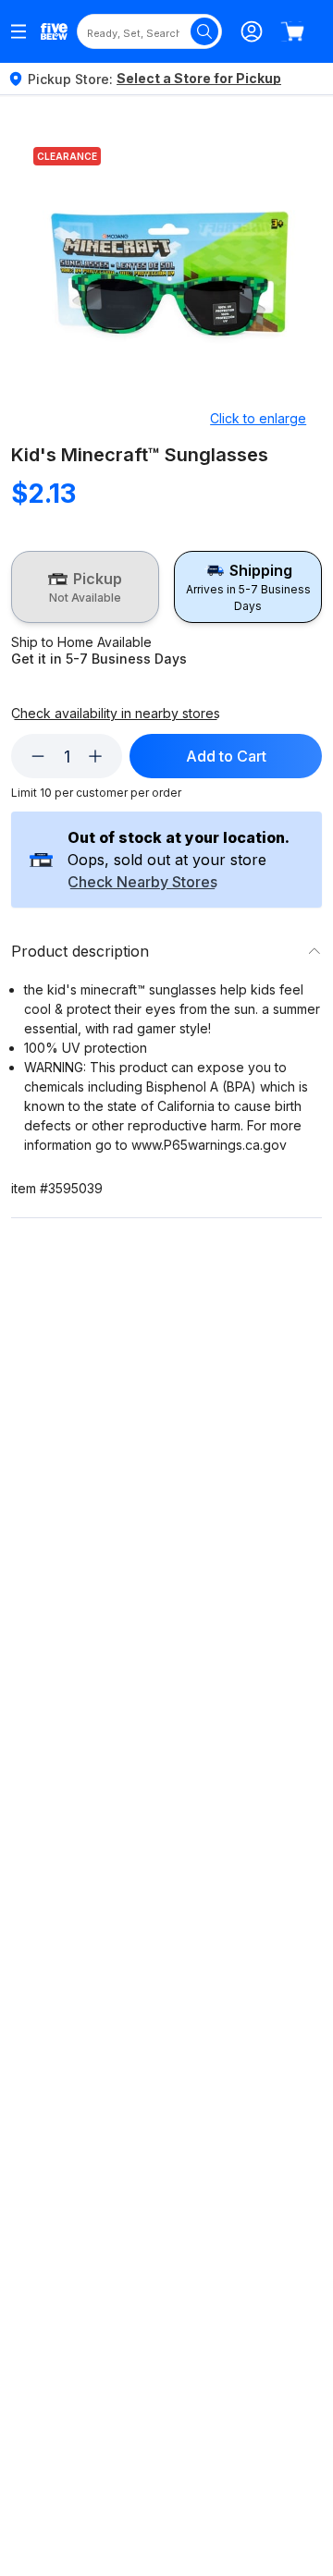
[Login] (252, 31)
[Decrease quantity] (38, 756)
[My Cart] (292, 31)
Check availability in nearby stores (116, 714)
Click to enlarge (258, 418)
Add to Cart (226, 756)
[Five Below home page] (54, 32)
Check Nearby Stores (142, 883)
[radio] (85, 587)
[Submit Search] (204, 31)
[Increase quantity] (95, 756)
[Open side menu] (18, 31)
